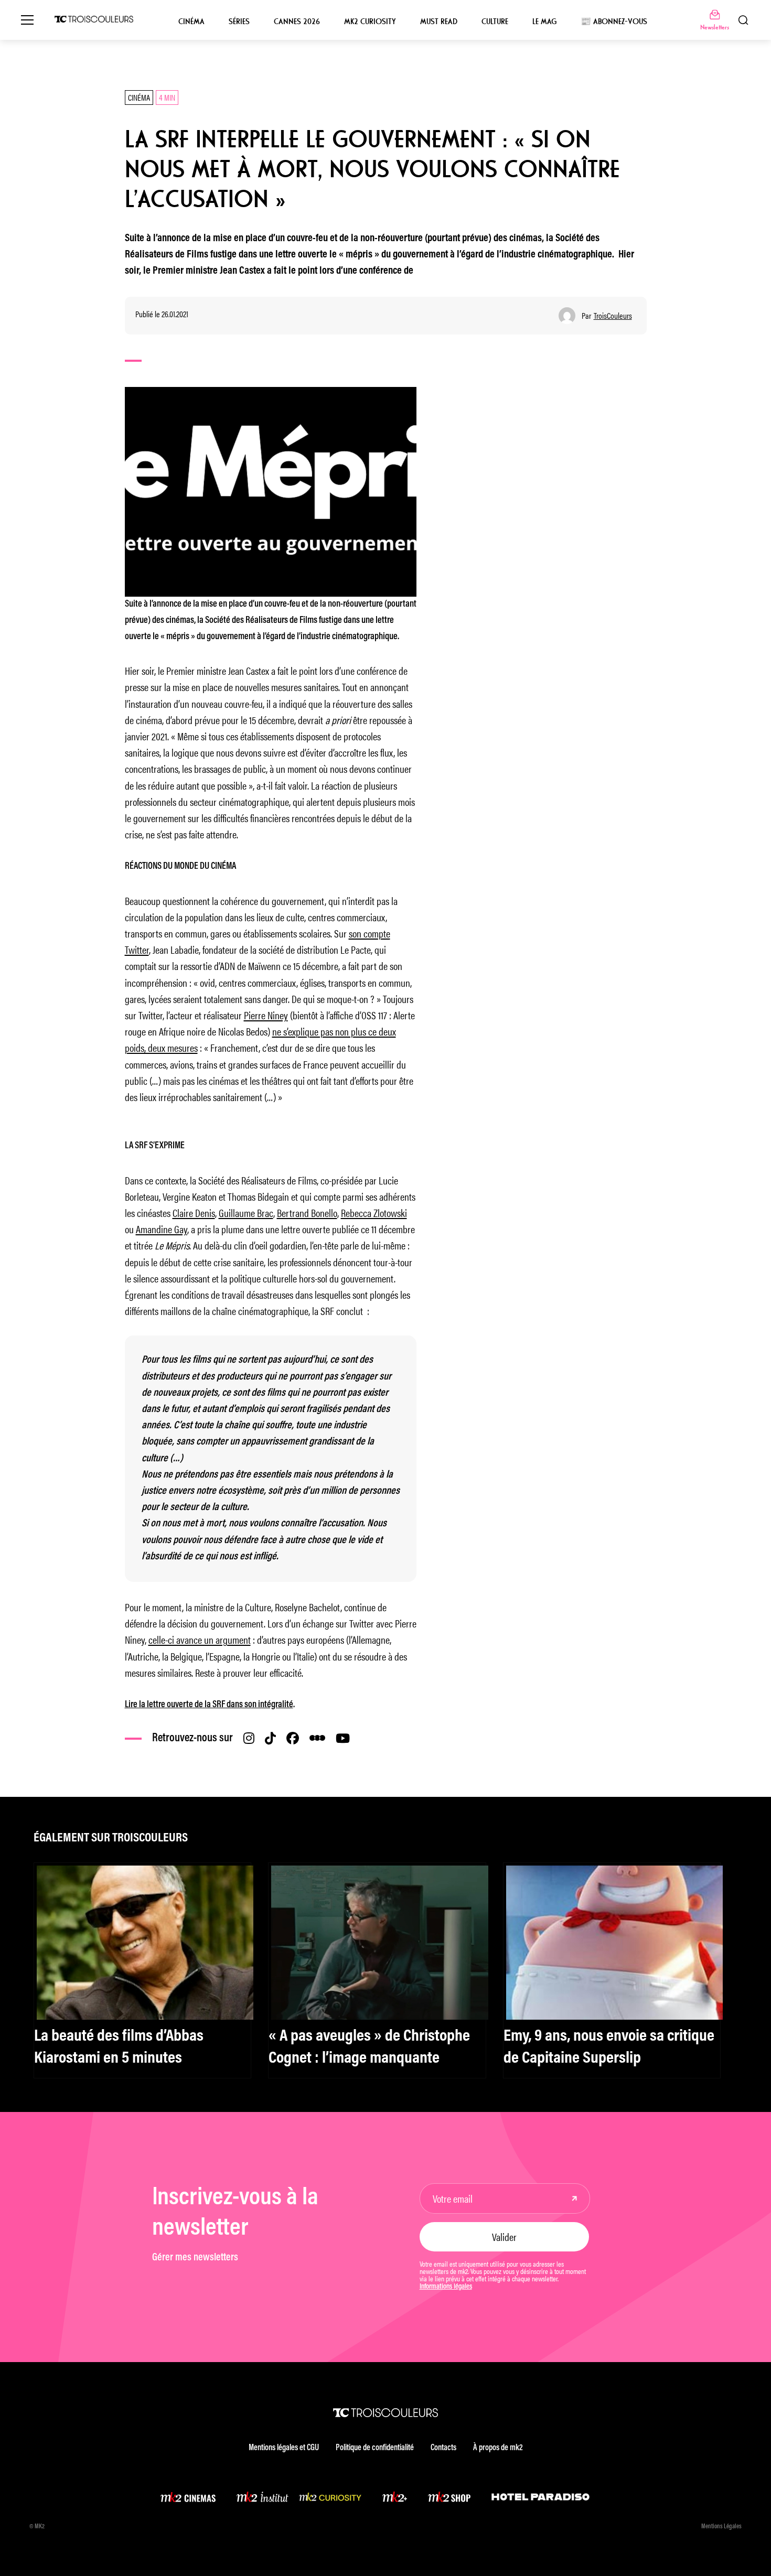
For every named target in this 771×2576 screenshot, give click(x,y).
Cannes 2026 (297, 21)
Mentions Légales (721, 2527)
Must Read (439, 21)
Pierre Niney (266, 1015)
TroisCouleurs (613, 316)
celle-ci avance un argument (200, 1639)
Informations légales (446, 2287)
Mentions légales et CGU (284, 2448)
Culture (495, 21)
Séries (239, 21)
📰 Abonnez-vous (614, 21)
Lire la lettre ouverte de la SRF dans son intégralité (209, 1705)
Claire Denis (194, 1212)
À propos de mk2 (498, 2448)
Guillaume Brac (246, 1212)
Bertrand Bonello (307, 1212)
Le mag (544, 21)
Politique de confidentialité (375, 2448)
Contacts (443, 2448)
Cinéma (191, 21)
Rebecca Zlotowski (374, 1212)
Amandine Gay (162, 1229)
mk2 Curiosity (370, 21)
